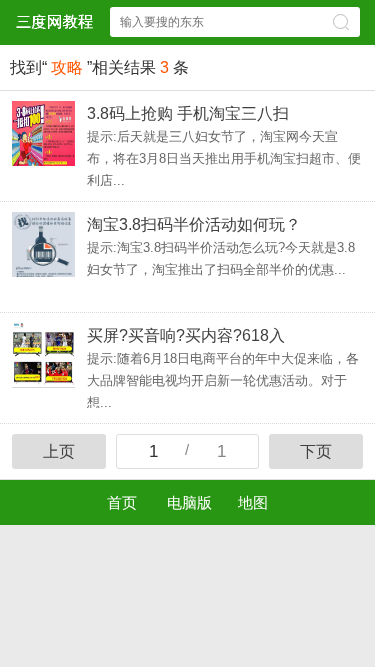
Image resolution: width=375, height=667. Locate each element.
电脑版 (189, 502)
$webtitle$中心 (54, 21)
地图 (253, 502)
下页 (316, 451)
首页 (122, 502)
